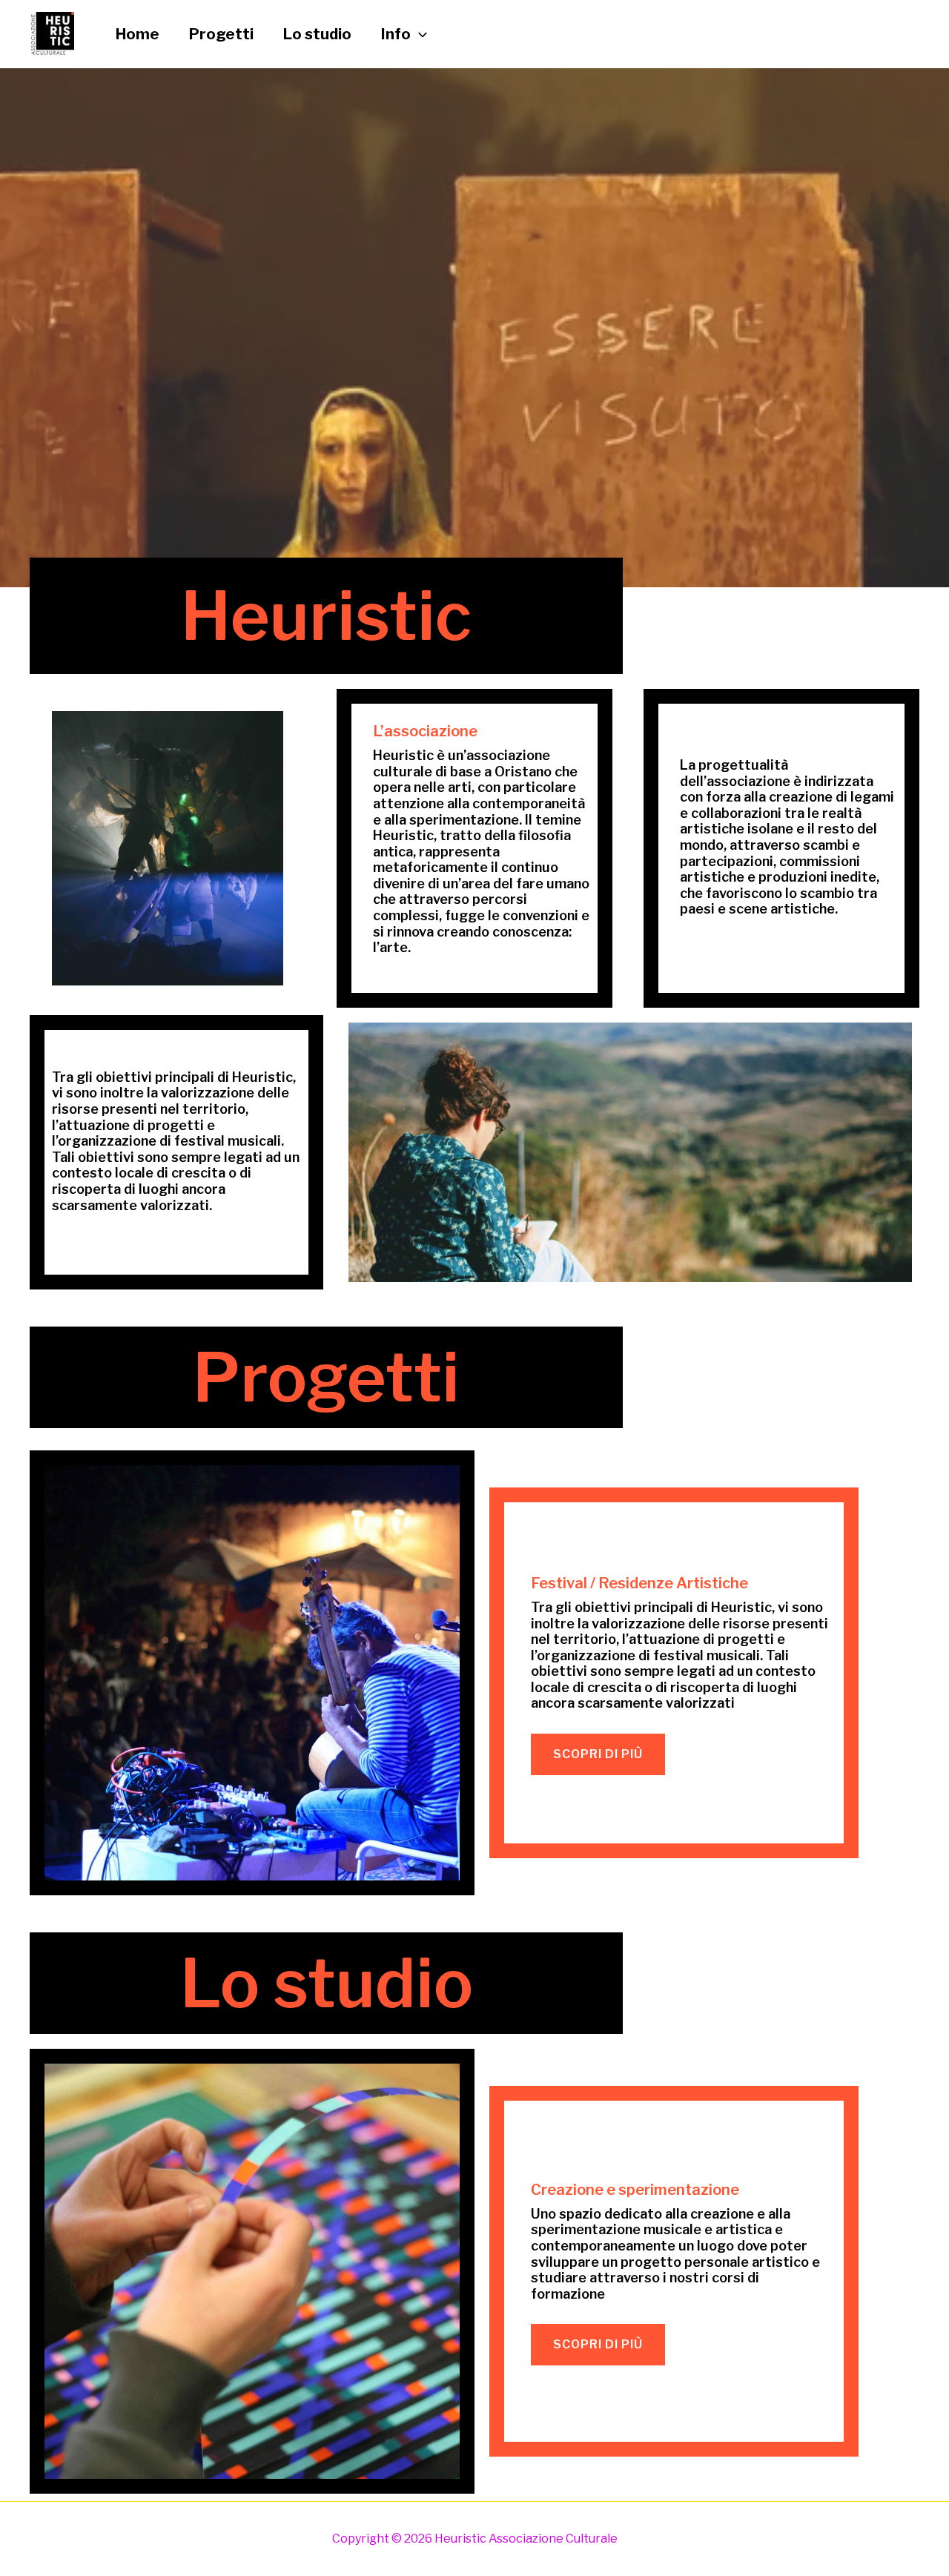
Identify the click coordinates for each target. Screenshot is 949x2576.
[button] (419, 34)
